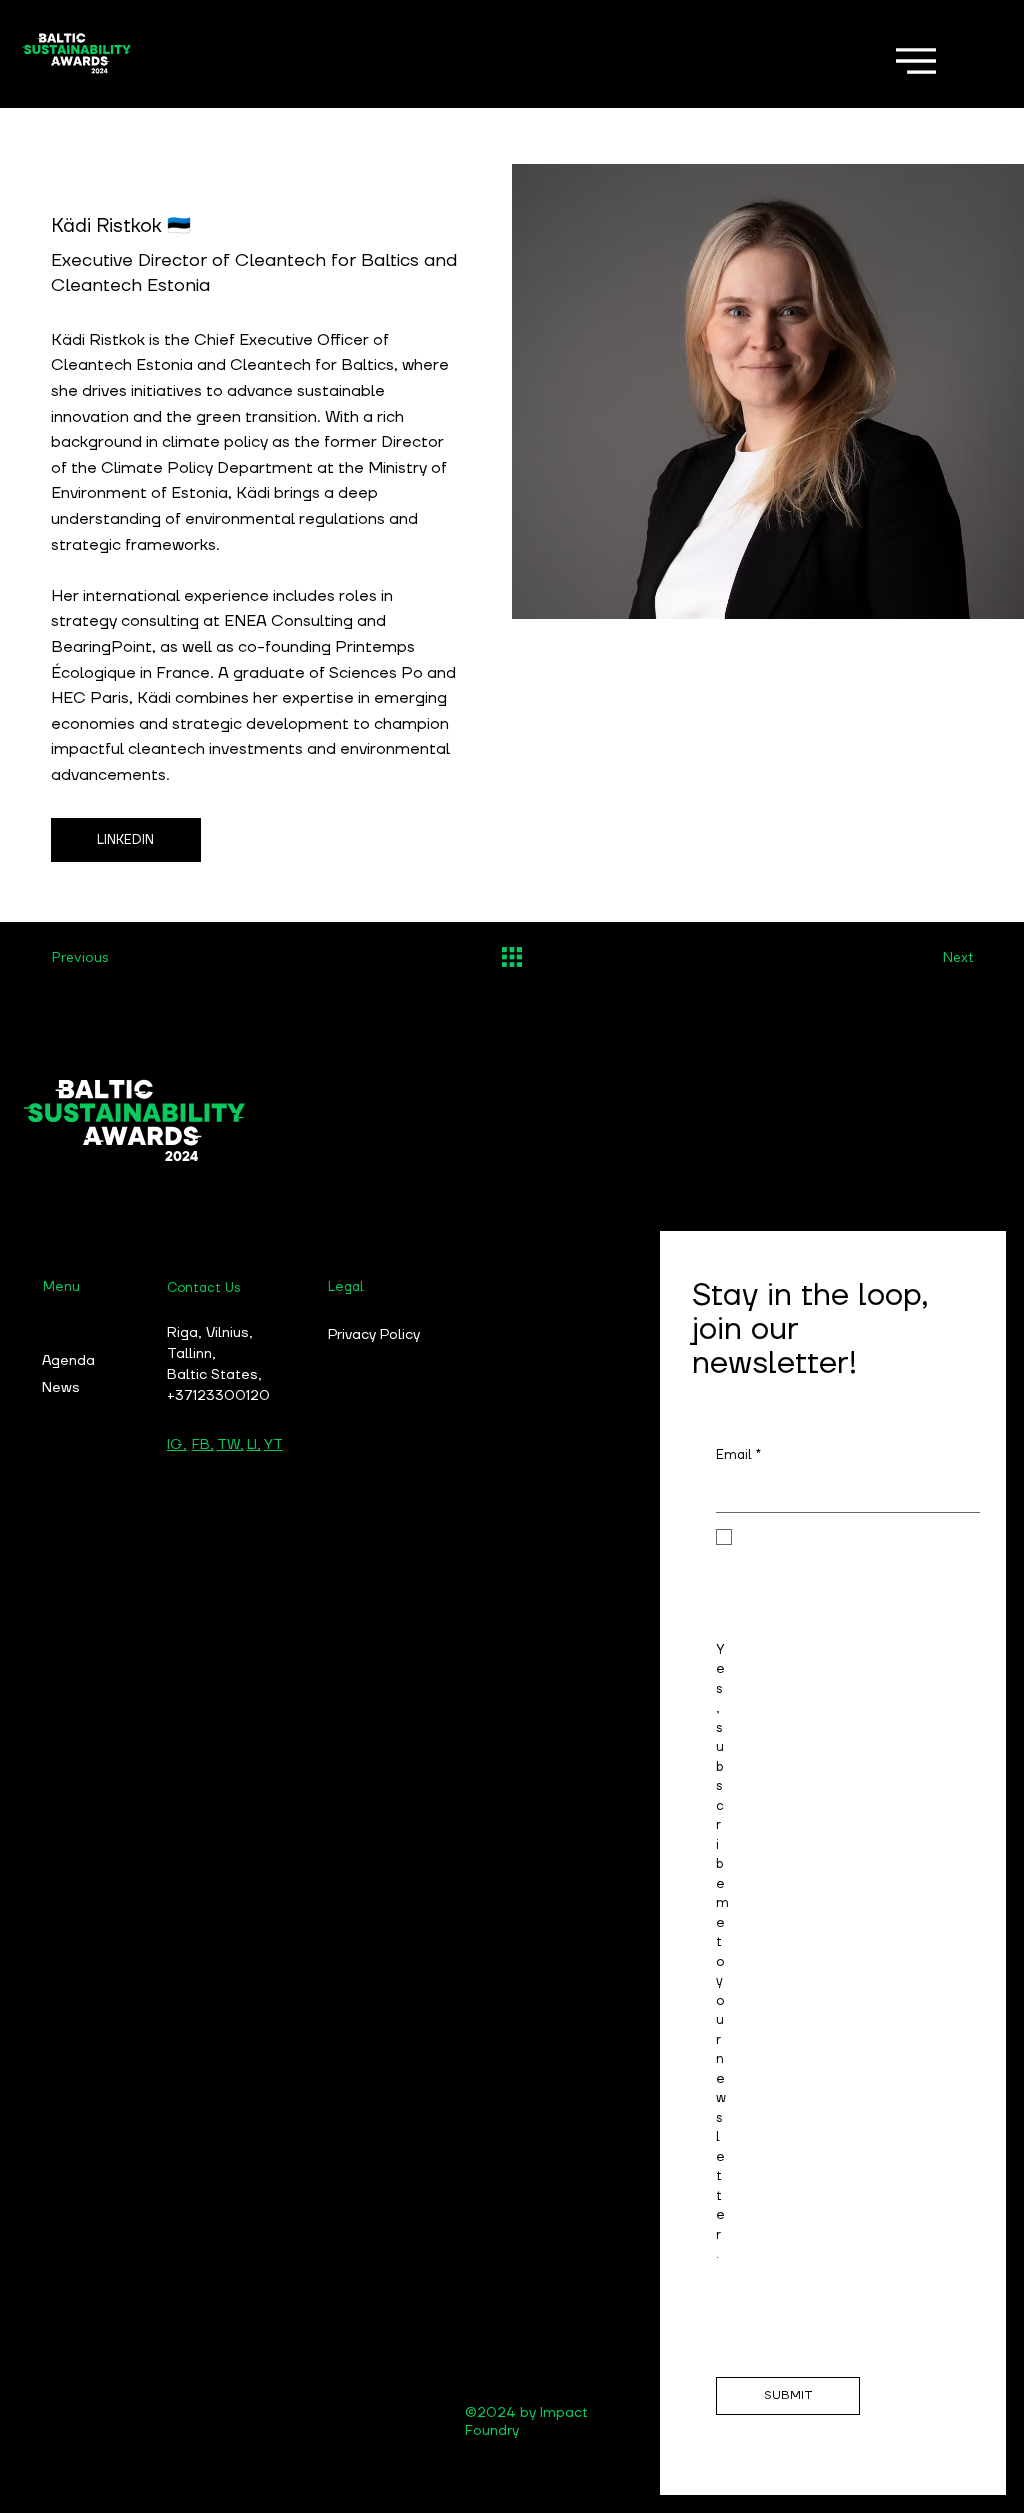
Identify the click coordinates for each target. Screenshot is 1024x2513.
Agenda (68, 1361)
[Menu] (916, 61)
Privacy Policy (374, 1335)
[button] (125, 840)
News (61, 1388)
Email (738, 1455)
